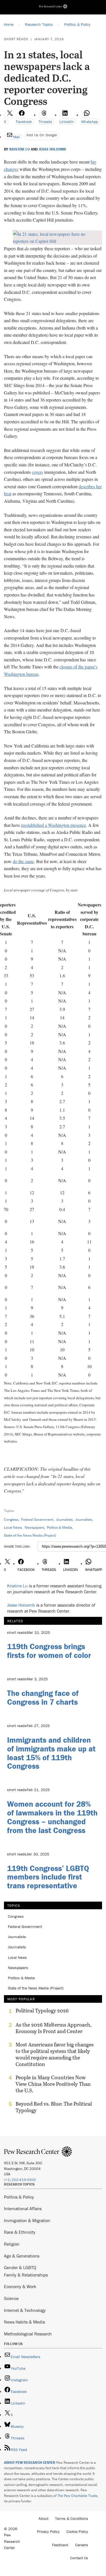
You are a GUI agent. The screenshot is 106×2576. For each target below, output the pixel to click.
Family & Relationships (26, 2275)
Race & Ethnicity (20, 2232)
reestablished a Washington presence (53, 825)
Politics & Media (60, 1527)
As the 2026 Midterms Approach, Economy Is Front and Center (54, 2028)
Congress (11, 1520)
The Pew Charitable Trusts (77, 2496)
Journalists (64, 1520)
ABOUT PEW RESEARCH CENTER (30, 2463)
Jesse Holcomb (52, 149)
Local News (13, 1527)
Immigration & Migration (27, 2220)
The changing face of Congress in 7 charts (43, 1697)
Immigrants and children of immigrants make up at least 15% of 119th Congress (51, 1753)
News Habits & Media (24, 2322)
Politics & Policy (19, 2197)
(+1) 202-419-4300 (20, 2180)
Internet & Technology (25, 2310)
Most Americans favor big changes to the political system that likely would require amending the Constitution (55, 2054)
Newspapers (34, 1527)
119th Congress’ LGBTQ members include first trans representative (48, 1877)
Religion (12, 2244)
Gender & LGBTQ (20, 2267)
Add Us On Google (42, 135)
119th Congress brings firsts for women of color (49, 1651)
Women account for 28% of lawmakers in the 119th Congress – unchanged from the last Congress (52, 1817)
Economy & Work (20, 2286)
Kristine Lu (20, 149)
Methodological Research (28, 2334)
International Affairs (23, 2208)
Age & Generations (22, 2256)
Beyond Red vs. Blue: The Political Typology (54, 2107)
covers (37, 472)
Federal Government (37, 1520)
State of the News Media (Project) (30, 1535)
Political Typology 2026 (42, 2011)
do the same (23, 861)
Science (11, 2298)
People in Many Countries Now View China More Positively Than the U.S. (53, 2084)
